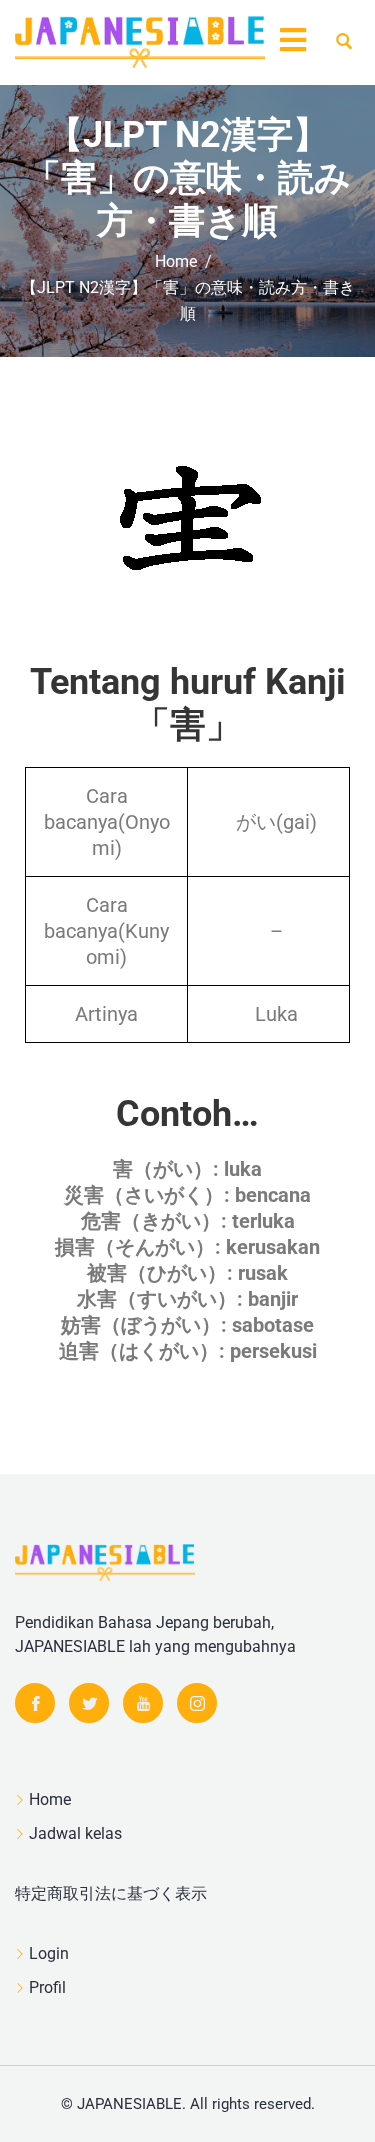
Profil (47, 1987)
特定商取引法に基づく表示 (111, 1893)
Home (50, 1799)
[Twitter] (89, 1703)
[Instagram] (197, 1703)
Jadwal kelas (75, 1833)
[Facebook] (35, 1703)
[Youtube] (143, 1703)
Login (49, 1953)
